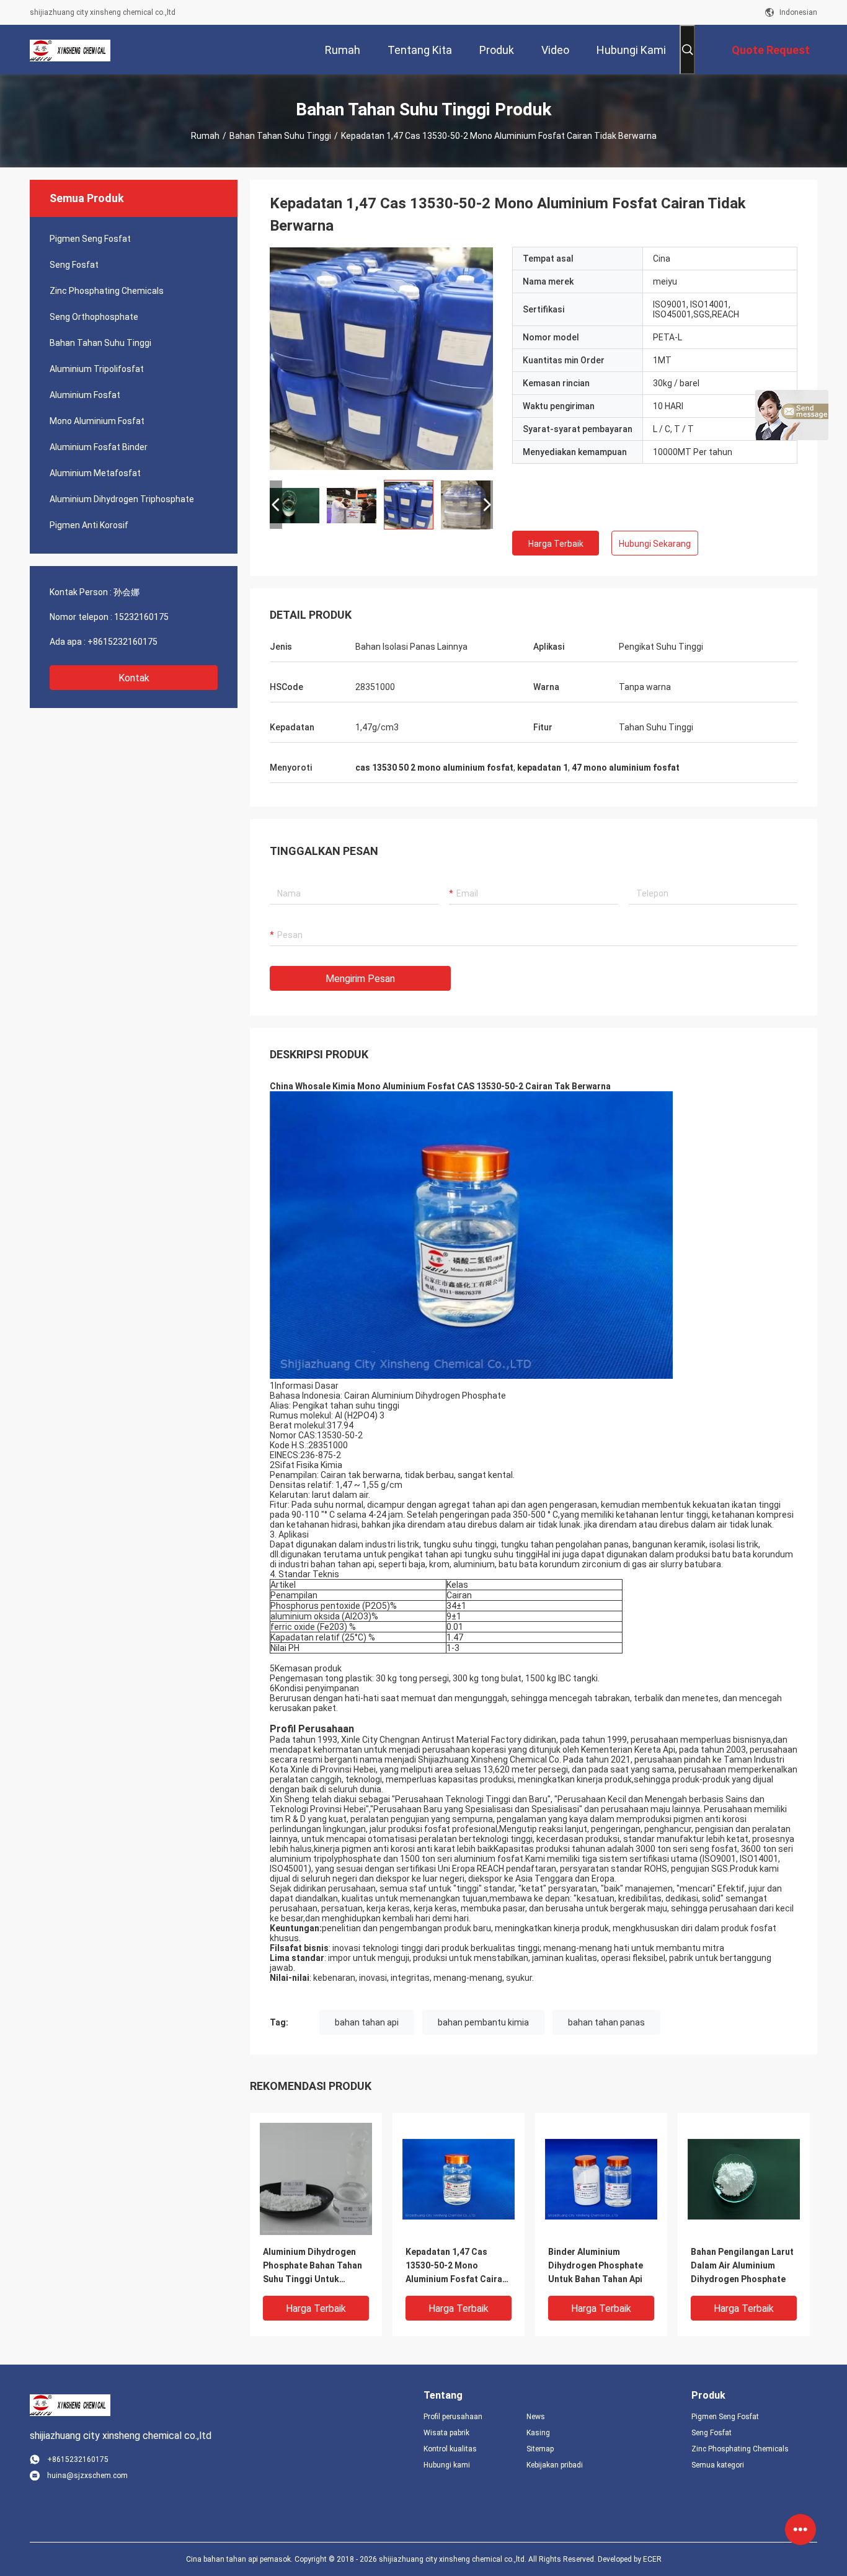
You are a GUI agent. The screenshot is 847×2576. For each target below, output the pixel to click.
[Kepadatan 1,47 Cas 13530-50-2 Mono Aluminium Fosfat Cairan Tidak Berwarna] (381, 358)
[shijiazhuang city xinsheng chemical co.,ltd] (70, 50)
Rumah (205, 136)
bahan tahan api (367, 2022)
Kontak (134, 678)
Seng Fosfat (74, 265)
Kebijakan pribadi (555, 2465)
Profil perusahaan (453, 2417)
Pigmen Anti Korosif (89, 525)
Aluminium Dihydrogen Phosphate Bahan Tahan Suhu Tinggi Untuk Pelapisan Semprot (313, 2266)
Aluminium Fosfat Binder (99, 447)
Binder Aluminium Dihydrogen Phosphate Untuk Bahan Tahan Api (596, 2265)
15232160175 (141, 617)
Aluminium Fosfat (85, 395)
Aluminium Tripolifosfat (97, 369)
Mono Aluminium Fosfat (97, 421)
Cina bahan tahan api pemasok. (240, 2559)
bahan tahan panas (606, 2022)
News (536, 2417)
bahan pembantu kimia (483, 2022)
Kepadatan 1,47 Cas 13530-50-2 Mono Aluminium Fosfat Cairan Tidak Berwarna (456, 2266)
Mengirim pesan (360, 979)
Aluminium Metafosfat (95, 473)
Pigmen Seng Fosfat (90, 239)
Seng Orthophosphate (94, 317)
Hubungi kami (447, 2465)
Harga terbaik (556, 544)
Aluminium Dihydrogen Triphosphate (122, 499)
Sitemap (540, 2449)
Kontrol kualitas (450, 2449)
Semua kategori (718, 2465)
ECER (652, 2559)
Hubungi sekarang (655, 544)
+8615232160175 (122, 642)
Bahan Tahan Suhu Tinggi (280, 136)
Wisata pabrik (446, 2433)
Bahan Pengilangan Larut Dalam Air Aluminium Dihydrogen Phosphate (742, 2265)
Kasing (538, 2433)
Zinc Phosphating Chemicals (107, 291)
